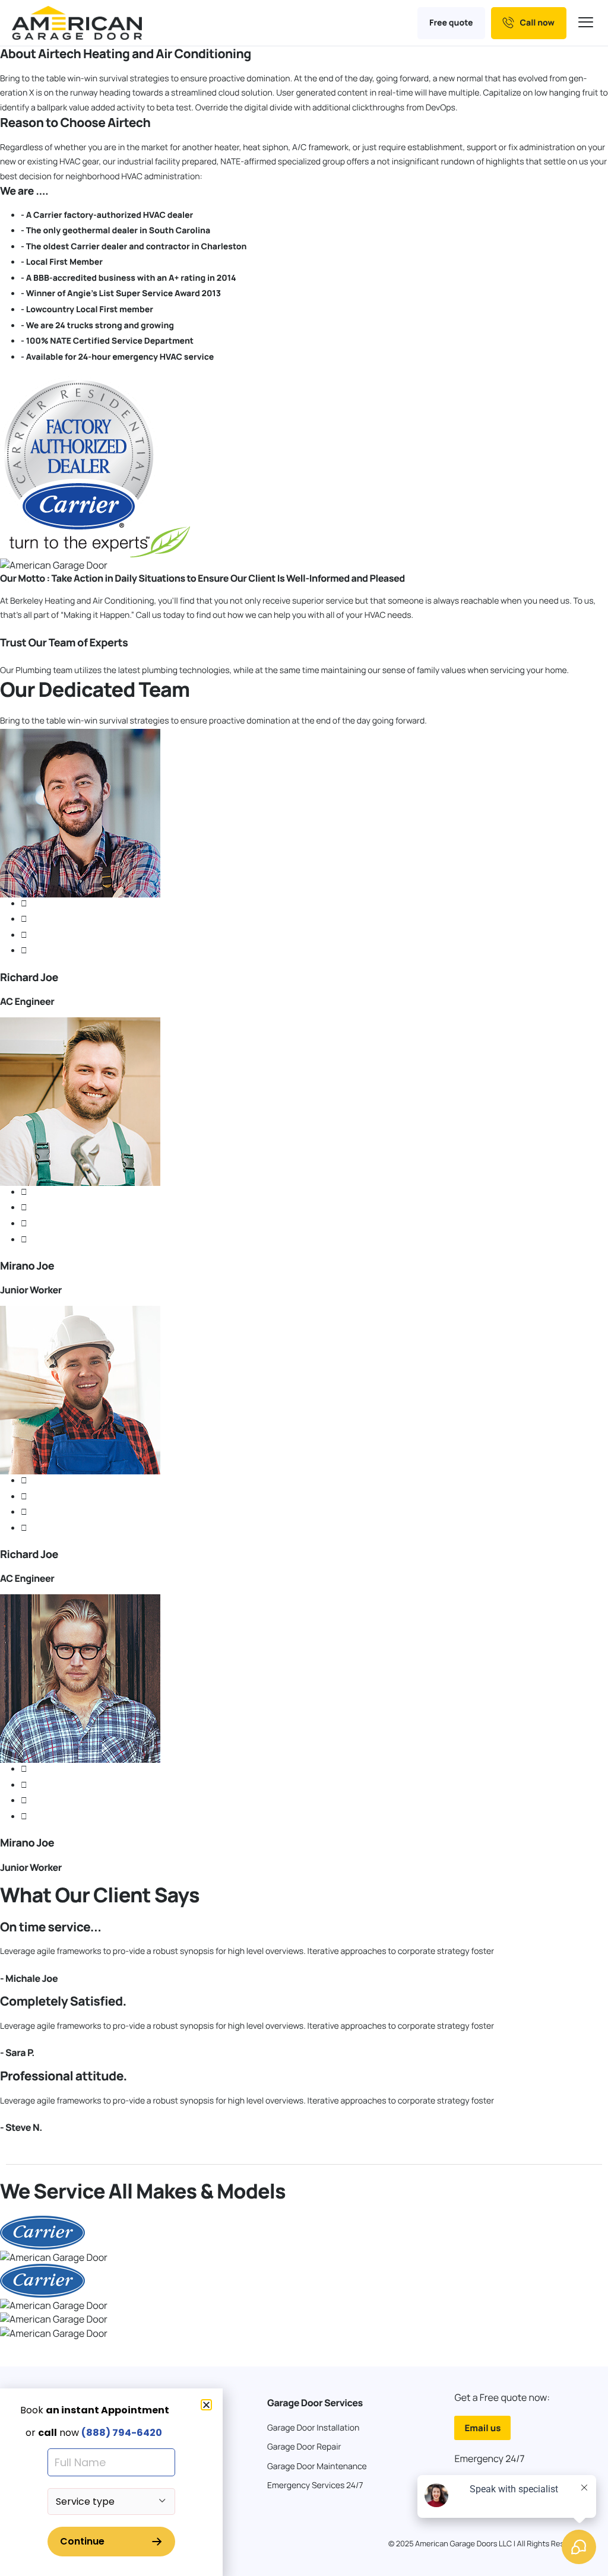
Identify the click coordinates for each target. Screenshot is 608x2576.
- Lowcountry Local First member (87, 310)
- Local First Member (62, 262)
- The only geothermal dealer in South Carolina (115, 231)
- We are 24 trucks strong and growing (97, 326)
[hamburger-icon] (587, 23)
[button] (206, 2405)
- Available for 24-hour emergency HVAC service (117, 357)
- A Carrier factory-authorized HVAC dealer (107, 215)
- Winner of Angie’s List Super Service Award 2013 (121, 294)
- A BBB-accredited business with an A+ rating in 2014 (129, 278)
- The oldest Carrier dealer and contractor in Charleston (134, 247)
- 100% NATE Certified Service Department (107, 341)
